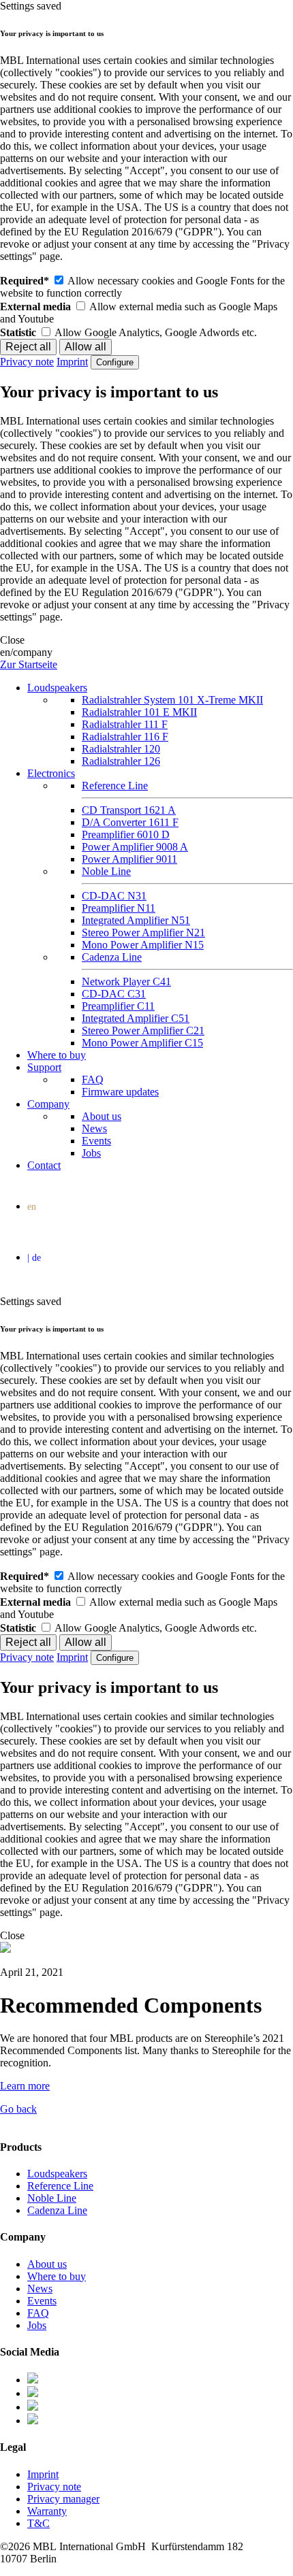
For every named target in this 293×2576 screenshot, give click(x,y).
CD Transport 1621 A (129, 810)
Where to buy (57, 1055)
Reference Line (115, 786)
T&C (38, 2523)
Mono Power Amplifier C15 (142, 1043)
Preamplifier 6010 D (126, 835)
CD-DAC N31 (114, 896)
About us (102, 1116)
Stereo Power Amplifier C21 (143, 1030)
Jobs (91, 1153)
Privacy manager (63, 2499)
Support (44, 1067)
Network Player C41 (126, 981)
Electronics (51, 773)
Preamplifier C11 (118, 1006)
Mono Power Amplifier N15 (143, 945)
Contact (44, 1165)
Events (96, 1141)
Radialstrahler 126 (121, 761)
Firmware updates (120, 1092)
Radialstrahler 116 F (125, 737)
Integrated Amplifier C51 (136, 1018)
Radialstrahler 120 (121, 749)
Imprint (72, 362)
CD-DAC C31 (114, 994)
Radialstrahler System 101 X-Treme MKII (172, 700)
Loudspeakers (57, 688)
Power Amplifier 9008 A (135, 847)
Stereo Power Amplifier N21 (143, 932)
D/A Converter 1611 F (130, 822)
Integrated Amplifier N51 (136, 920)
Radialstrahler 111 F (125, 724)
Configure (115, 362)
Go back (18, 2109)
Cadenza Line (112, 957)
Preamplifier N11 (119, 908)
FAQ (93, 1079)
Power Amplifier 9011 (129, 859)
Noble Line (106, 871)
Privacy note (27, 362)
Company (48, 1104)
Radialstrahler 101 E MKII (139, 712)
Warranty (47, 2511)
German (149, 1259)
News (94, 1128)
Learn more (25, 2086)
